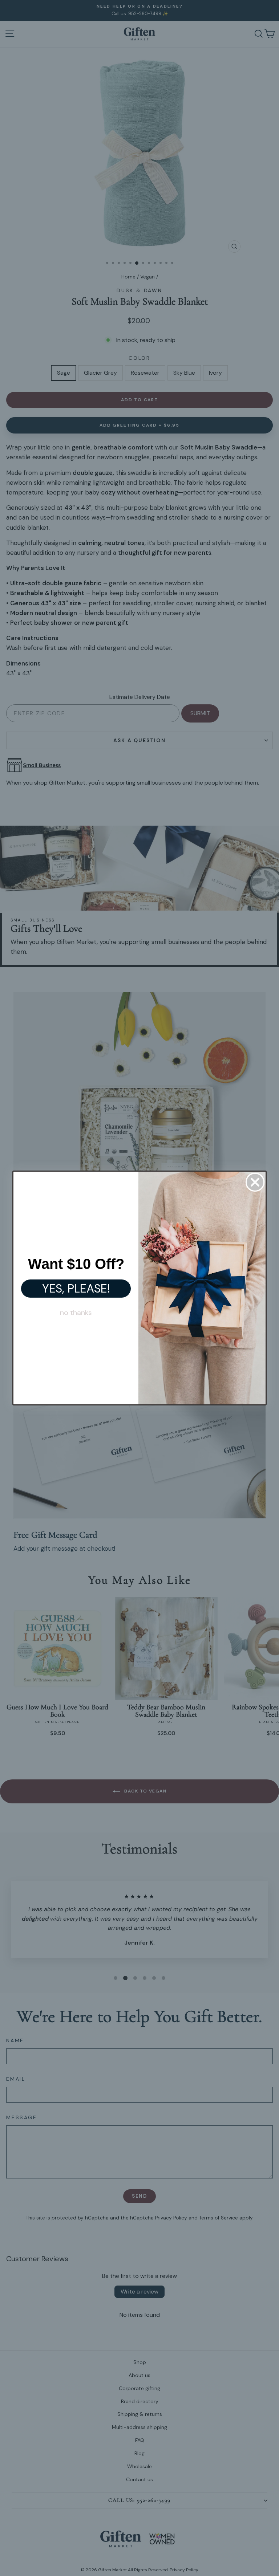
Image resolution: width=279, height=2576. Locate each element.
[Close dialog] (255, 1182)
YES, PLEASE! (76, 1289)
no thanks (76, 1313)
